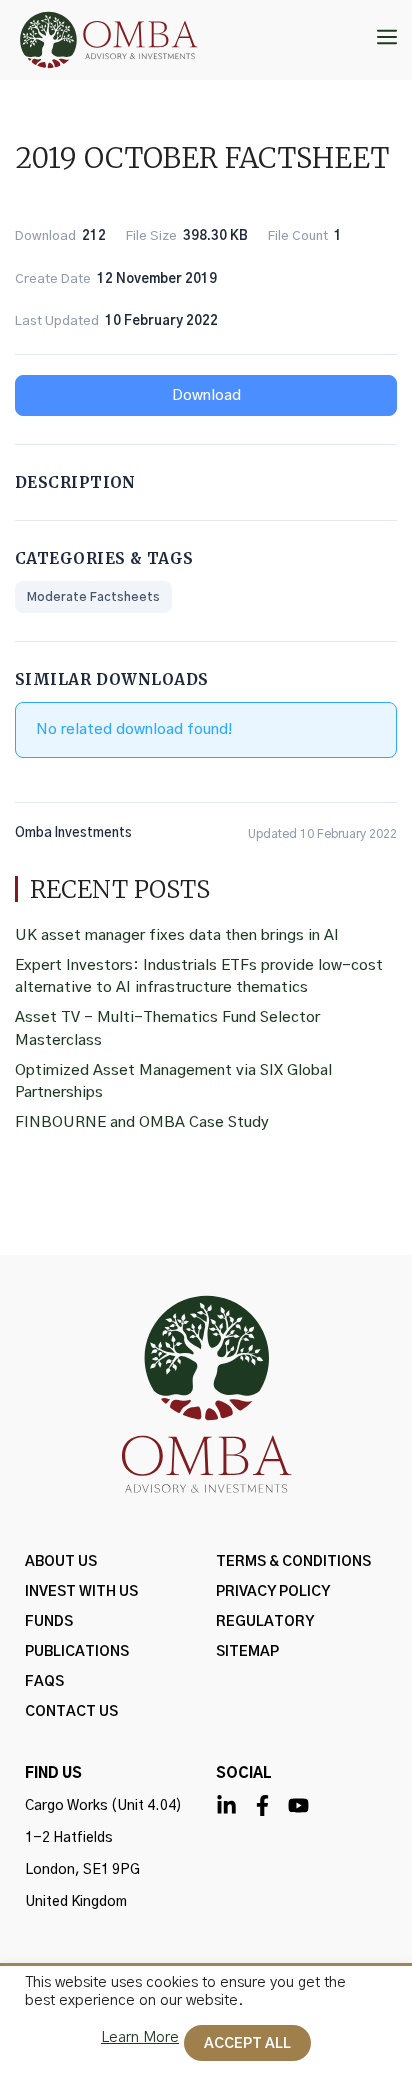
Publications (77, 1652)
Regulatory (265, 1622)
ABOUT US (61, 1562)
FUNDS (49, 1622)
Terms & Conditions (293, 1562)
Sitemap (247, 1652)
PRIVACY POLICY (273, 1592)
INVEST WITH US (81, 1592)
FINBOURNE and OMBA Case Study (142, 1122)
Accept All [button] (247, 2044)
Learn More (140, 2037)
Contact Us (71, 1712)
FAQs (44, 1682)
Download (206, 395)
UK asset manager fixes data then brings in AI (177, 935)
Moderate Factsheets (93, 597)
